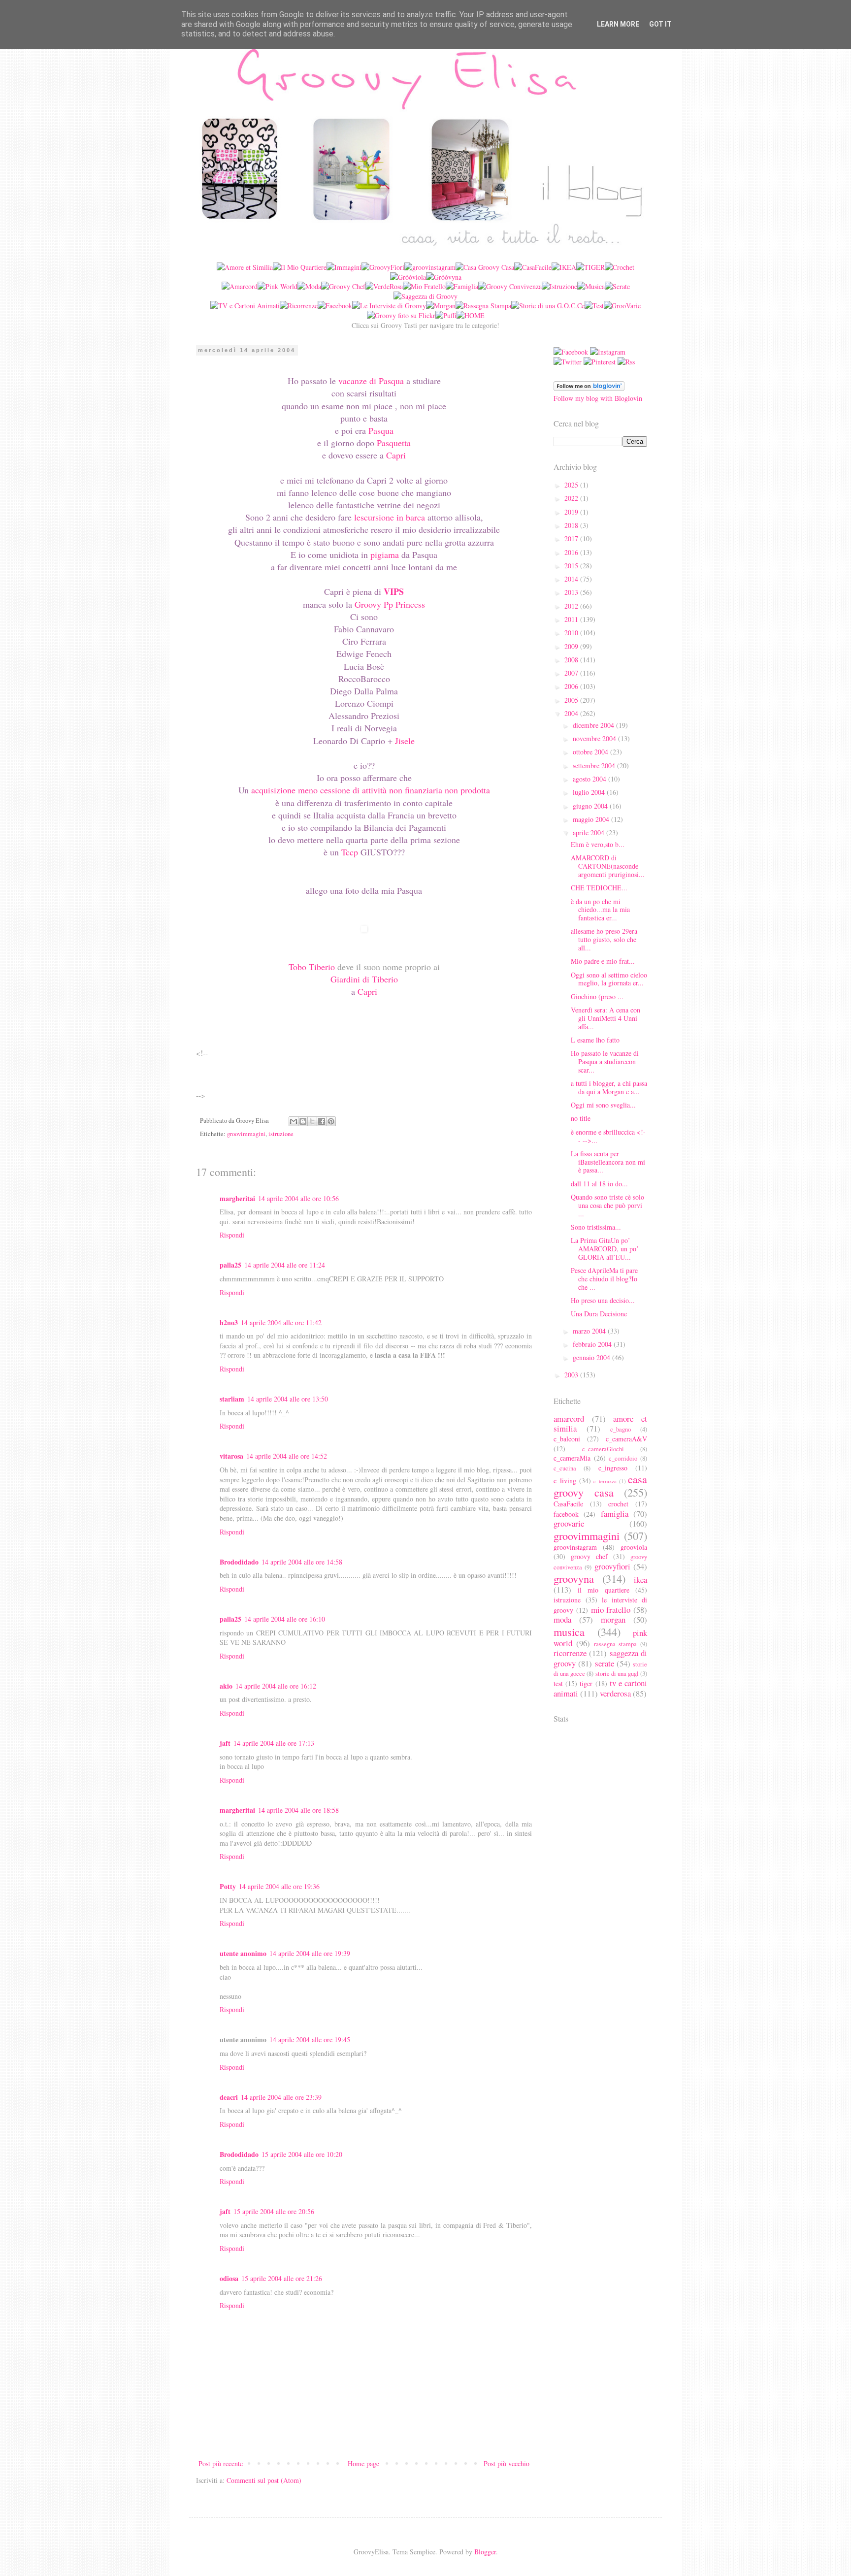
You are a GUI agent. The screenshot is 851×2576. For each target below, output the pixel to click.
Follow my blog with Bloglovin (598, 398)
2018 (572, 525)
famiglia (615, 1514)
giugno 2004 (591, 806)
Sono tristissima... (596, 1227)
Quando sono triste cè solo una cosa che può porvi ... (607, 1205)
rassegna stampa (616, 1644)
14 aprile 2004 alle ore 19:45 (310, 2039)
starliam (232, 1399)
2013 (572, 592)
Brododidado (239, 1562)
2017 (572, 538)
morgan (613, 1619)
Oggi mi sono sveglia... (603, 1105)
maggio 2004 (592, 819)
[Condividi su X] (312, 1121)
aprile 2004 (589, 832)
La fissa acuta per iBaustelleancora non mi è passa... (608, 1162)
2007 (572, 673)
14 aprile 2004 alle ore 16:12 (276, 1686)
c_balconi (567, 1439)
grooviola (634, 1547)
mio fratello (611, 1610)
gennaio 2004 (592, 1357)
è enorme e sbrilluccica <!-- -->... (608, 1136)
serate (605, 1663)
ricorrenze (570, 1653)
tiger (586, 1683)
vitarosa (231, 1456)
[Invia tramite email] (294, 1121)
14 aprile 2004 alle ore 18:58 (298, 1810)
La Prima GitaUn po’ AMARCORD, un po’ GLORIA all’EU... (605, 1249)
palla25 (230, 1265)
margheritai (237, 1198)
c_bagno (621, 1429)
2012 (572, 606)
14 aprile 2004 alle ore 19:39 (310, 1953)
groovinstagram (575, 1547)
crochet (618, 1504)
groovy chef (589, 1556)
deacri (229, 2097)
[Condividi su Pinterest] (331, 1121)
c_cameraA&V (626, 1439)
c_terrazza (605, 1481)
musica (569, 1631)
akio (226, 1686)
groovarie (569, 1523)
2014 (572, 579)
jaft (225, 1743)
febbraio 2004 (593, 1344)
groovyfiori (612, 1566)
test (558, 1683)
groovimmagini (246, 1134)
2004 (572, 713)
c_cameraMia (572, 1458)
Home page (363, 2463)
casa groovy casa (600, 1485)
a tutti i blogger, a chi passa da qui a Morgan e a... (609, 1087)
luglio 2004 (590, 792)
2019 (572, 512)
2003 (572, 1375)
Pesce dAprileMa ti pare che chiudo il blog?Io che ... (604, 1279)
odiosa (229, 2278)
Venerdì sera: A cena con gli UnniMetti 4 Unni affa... (606, 1018)
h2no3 (229, 1322)
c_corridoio (623, 1458)
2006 (572, 686)
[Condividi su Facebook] (322, 1121)
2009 (572, 646)
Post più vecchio (507, 2463)
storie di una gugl (617, 1674)
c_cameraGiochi (603, 1449)
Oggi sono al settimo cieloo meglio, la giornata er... (609, 979)
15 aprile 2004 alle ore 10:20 (302, 2154)
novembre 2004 (595, 738)
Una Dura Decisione (599, 1314)
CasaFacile (568, 1504)
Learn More (618, 24)
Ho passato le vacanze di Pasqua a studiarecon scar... (605, 1061)
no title (581, 1118)
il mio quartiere (604, 1590)
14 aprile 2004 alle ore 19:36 (279, 1886)
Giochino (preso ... (597, 996)
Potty (228, 1886)
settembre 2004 (595, 766)
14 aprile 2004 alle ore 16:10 (285, 1619)
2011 (572, 619)
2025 (572, 485)
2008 (572, 660)
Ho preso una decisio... (603, 1300)
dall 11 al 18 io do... (599, 1184)
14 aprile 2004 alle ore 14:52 (287, 1456)
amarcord (569, 1418)
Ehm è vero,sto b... (598, 844)
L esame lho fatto (595, 1040)
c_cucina (565, 1468)
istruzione (281, 1134)
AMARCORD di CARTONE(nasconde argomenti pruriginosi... (608, 866)
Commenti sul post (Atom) (264, 2480)
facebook (566, 1514)
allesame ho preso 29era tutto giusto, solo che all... (604, 939)
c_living (565, 1481)
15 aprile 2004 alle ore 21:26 (282, 2278)
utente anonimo (243, 1953)
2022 (572, 498)
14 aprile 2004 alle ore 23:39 (281, 2097)
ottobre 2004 (591, 752)
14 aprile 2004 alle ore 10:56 (298, 1198)
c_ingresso (613, 1468)
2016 (572, 552)
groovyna (574, 1578)
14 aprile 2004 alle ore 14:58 (302, 1562)
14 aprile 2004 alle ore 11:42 (281, 1322)
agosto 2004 (590, 779)
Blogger (485, 2552)
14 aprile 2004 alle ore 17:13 (274, 1743)
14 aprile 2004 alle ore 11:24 (285, 1265)
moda (562, 1619)
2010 (572, 633)
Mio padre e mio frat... (603, 961)
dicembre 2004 (594, 725)
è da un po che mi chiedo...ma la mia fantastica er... (600, 910)
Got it (660, 24)
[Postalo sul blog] (303, 1121)
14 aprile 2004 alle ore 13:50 (288, 1399)
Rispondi (232, 1235)
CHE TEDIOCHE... (599, 888)
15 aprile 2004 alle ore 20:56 (274, 2211)
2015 (572, 566)
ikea (640, 1580)
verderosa (615, 1693)
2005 (572, 700)
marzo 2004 (590, 1331)
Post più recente (221, 2463)
